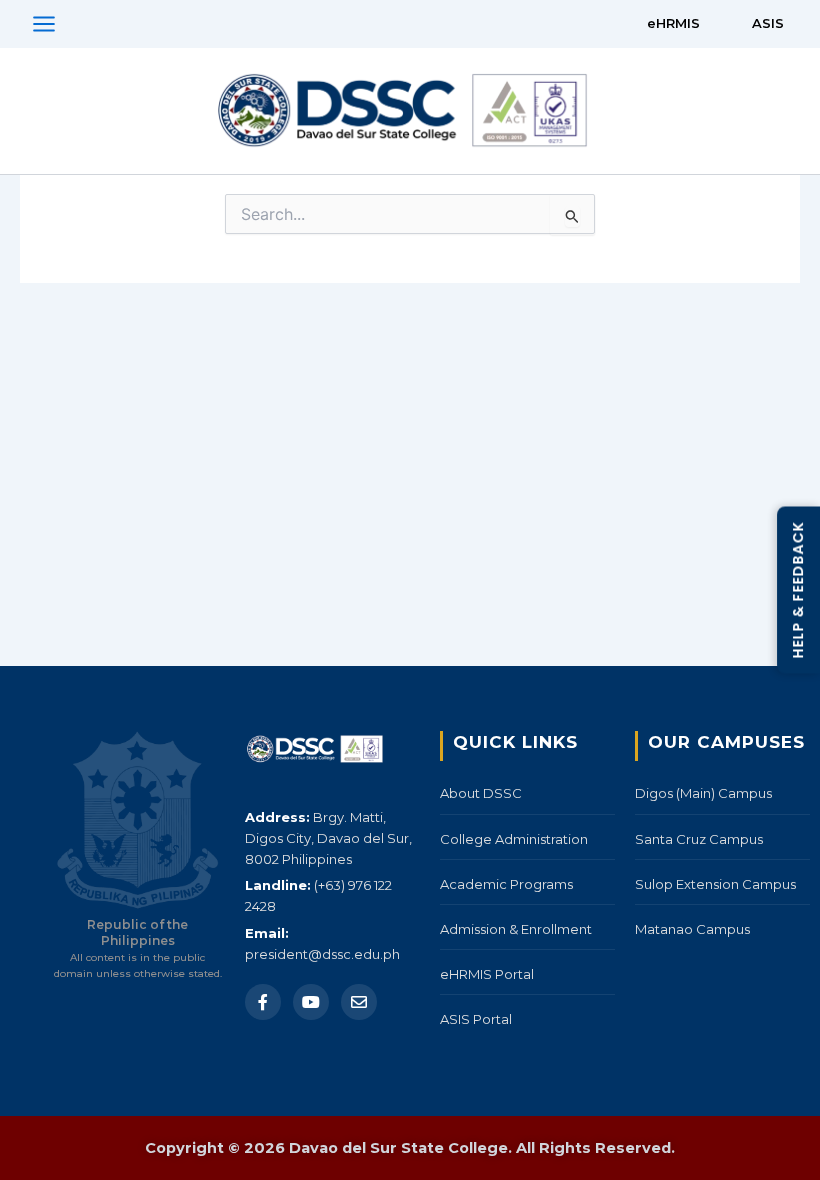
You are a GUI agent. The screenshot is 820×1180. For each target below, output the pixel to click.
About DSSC (481, 793)
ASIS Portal (476, 1019)
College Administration (514, 839)
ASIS (768, 23)
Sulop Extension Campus (715, 884)
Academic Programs (506, 884)
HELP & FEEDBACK (798, 590)
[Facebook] (263, 1002)
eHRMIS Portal (487, 974)
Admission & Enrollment (516, 929)
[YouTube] (311, 1002)
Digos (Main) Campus (703, 793)
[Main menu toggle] (44, 24)
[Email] (359, 1002)
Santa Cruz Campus (699, 839)
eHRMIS (673, 23)
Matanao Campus (692, 929)
